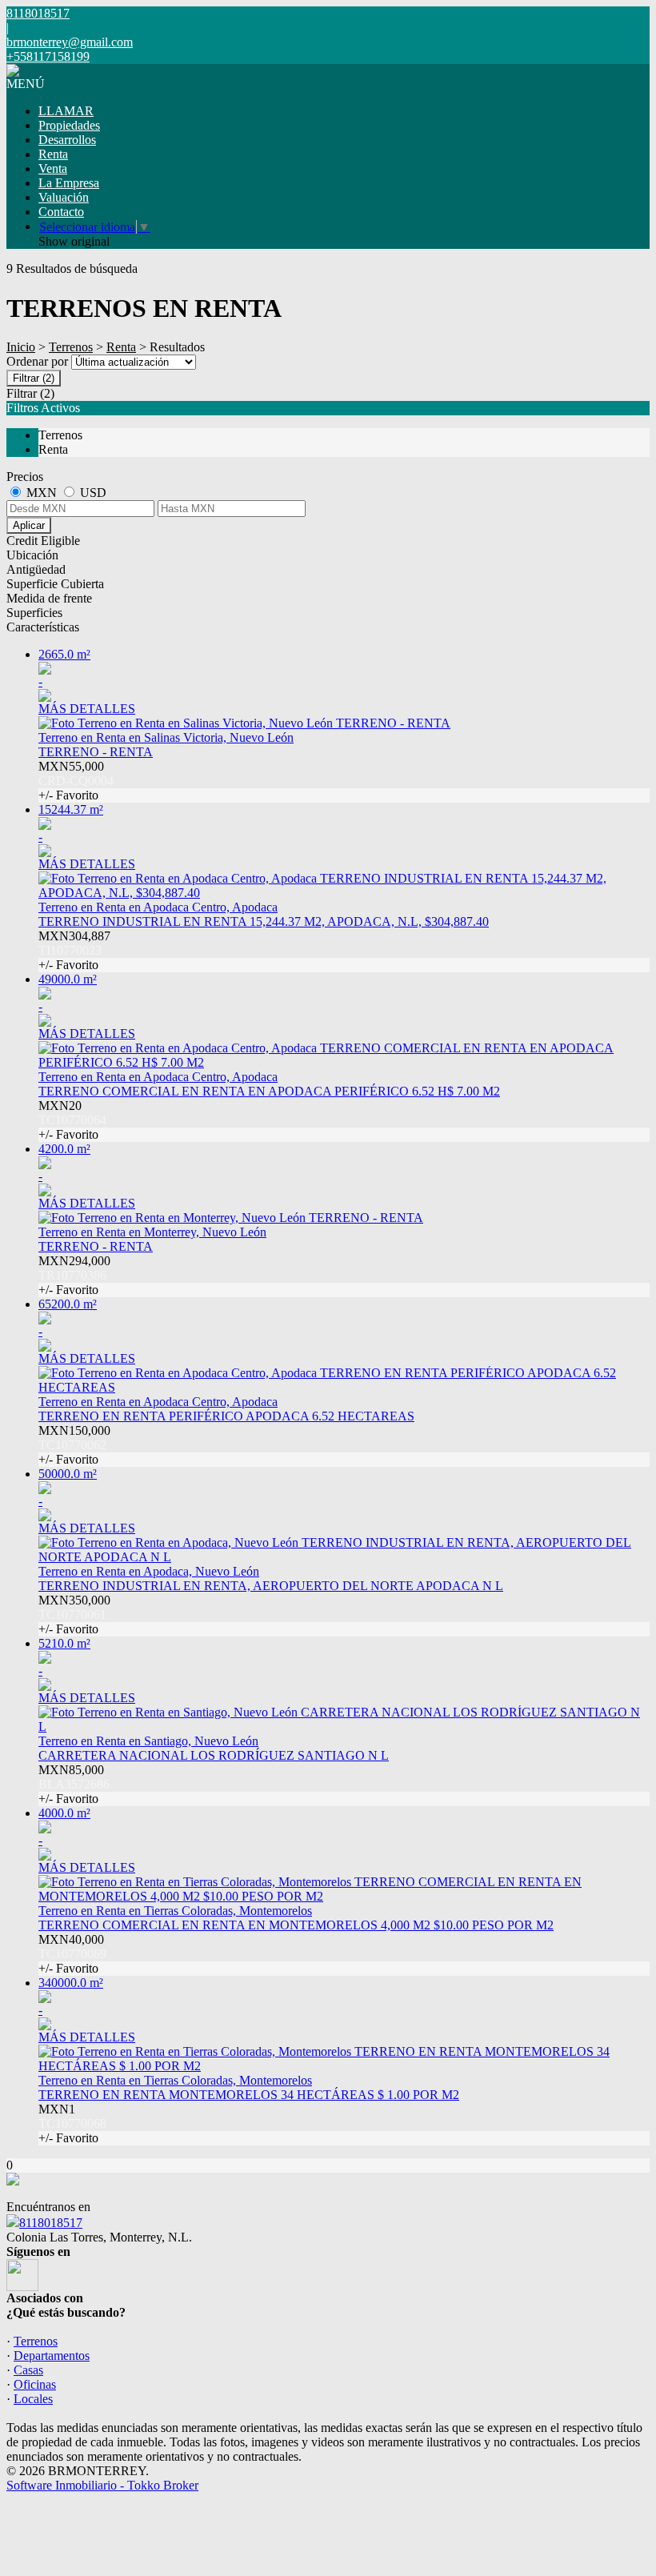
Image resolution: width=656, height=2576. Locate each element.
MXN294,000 (74, 1275)
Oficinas (35, 2384)
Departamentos (52, 2356)
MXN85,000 (74, 1784)
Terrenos (71, 347)
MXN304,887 (74, 950)
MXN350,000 (74, 1615)
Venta (53, 168)
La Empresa (69, 183)
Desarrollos (67, 140)
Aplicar (29, 525)
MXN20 (72, 1120)
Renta (53, 154)
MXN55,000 (76, 781)
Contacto (61, 212)
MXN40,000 (72, 1954)
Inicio (21, 347)
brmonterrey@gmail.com (70, 42)
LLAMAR (66, 111)
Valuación (64, 197)
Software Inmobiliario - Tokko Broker (102, 2485)
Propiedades (69, 125)
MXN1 (72, 2123)
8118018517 (51, 2223)
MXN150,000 (74, 1445)
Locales (33, 2399)
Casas (28, 2370)
